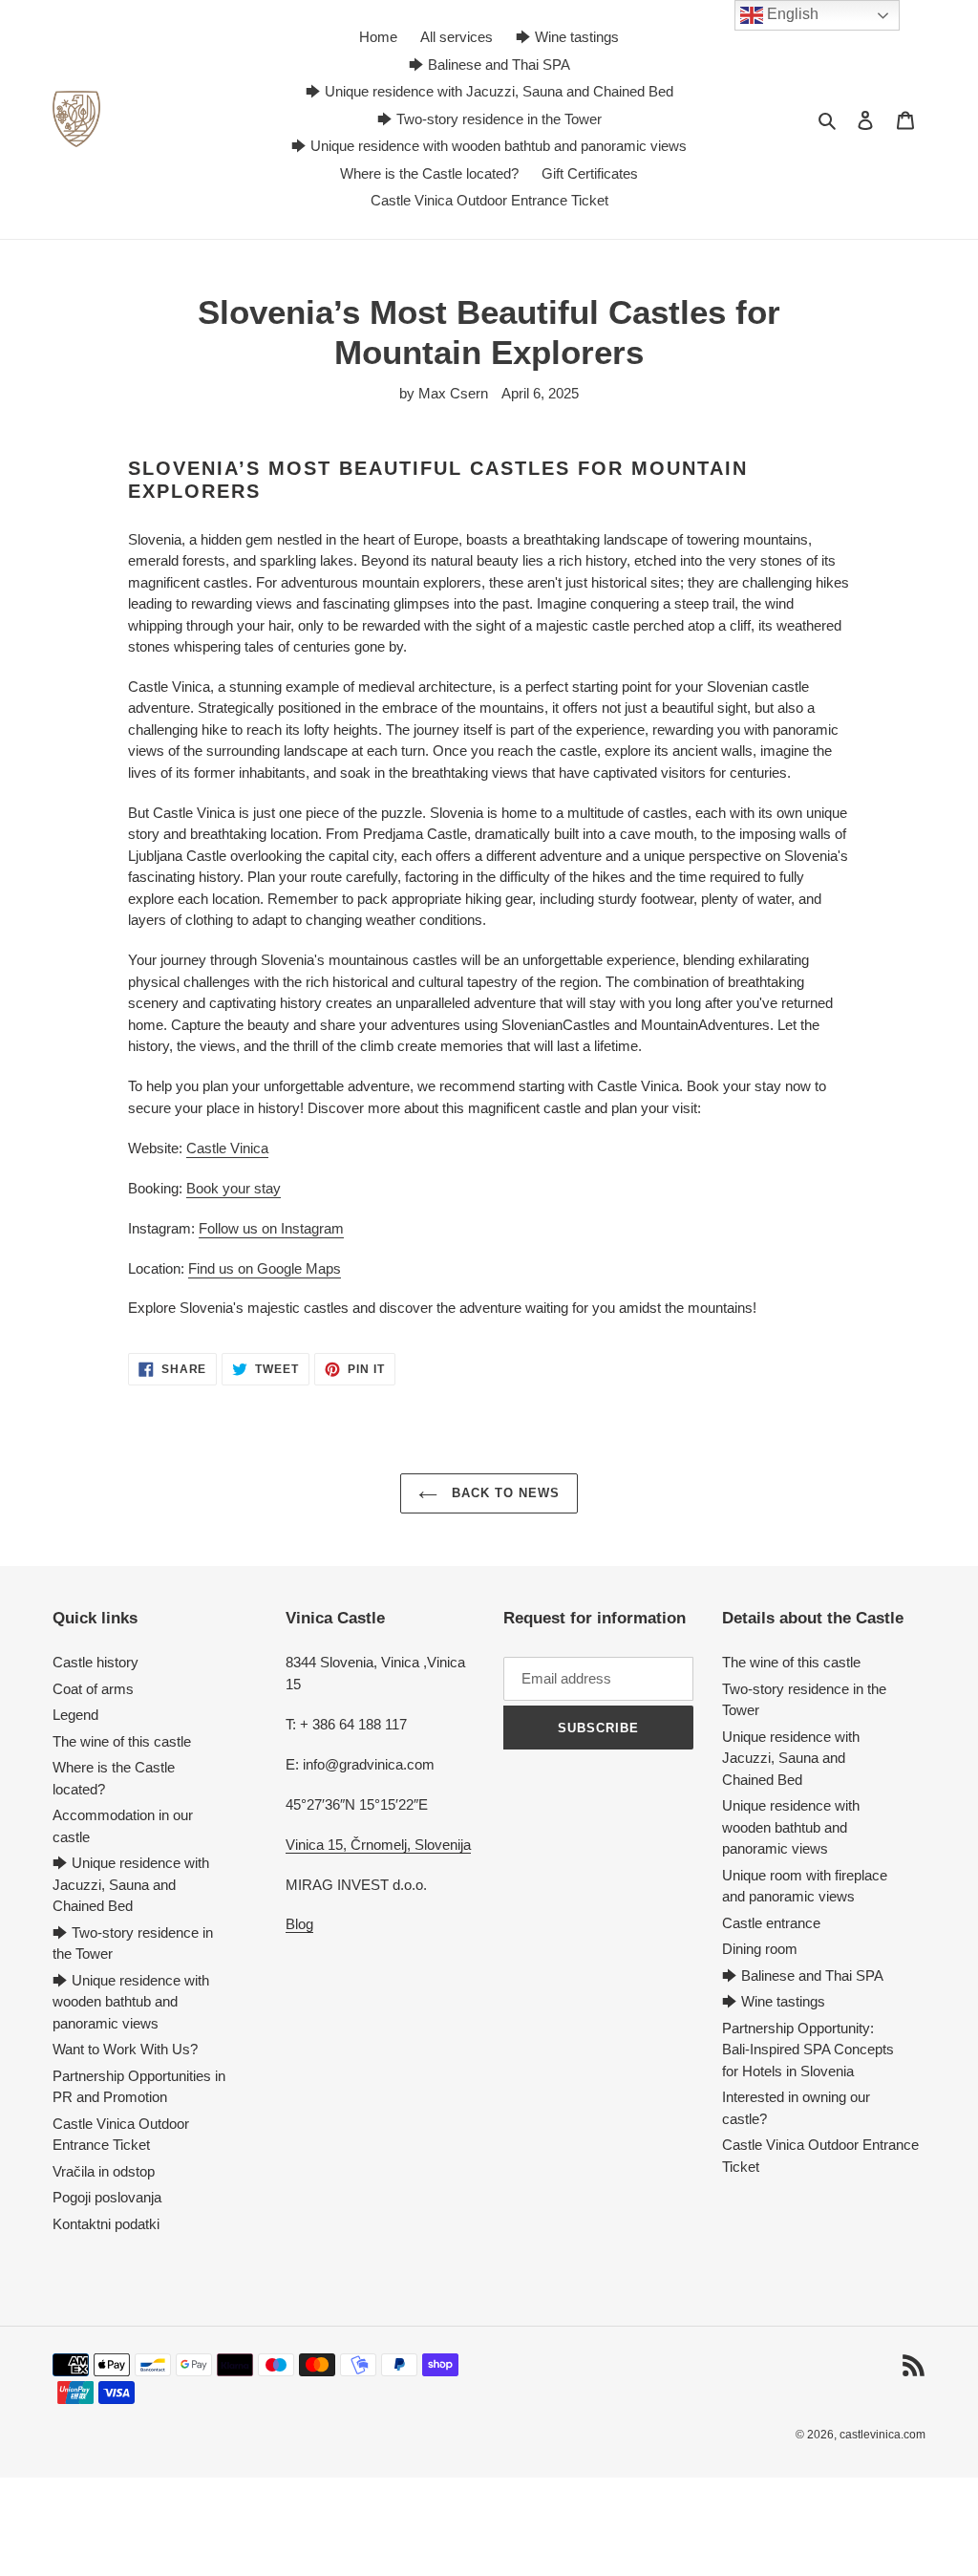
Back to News (504, 1493)
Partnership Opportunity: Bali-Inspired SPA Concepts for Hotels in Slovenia (808, 2050)
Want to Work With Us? (125, 2049)
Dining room (760, 1949)
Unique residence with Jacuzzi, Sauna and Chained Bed (791, 1758)
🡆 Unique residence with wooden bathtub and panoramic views (131, 2002)
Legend (75, 1715)
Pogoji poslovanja (107, 2197)
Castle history (96, 1662)
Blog (299, 1924)
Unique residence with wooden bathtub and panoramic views (791, 1827)
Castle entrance (771, 1923)
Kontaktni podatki (106, 2224)
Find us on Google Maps (265, 1268)
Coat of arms (93, 1689)
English (791, 14)
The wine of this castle (122, 1741)
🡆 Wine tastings (774, 2001)
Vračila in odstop (104, 2171)
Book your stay (234, 1188)
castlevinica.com (882, 2435)
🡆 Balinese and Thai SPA (803, 1975)
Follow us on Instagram (271, 1228)
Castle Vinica (227, 1148)
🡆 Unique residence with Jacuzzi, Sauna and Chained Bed (131, 1884)
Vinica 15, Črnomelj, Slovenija (378, 1845)
